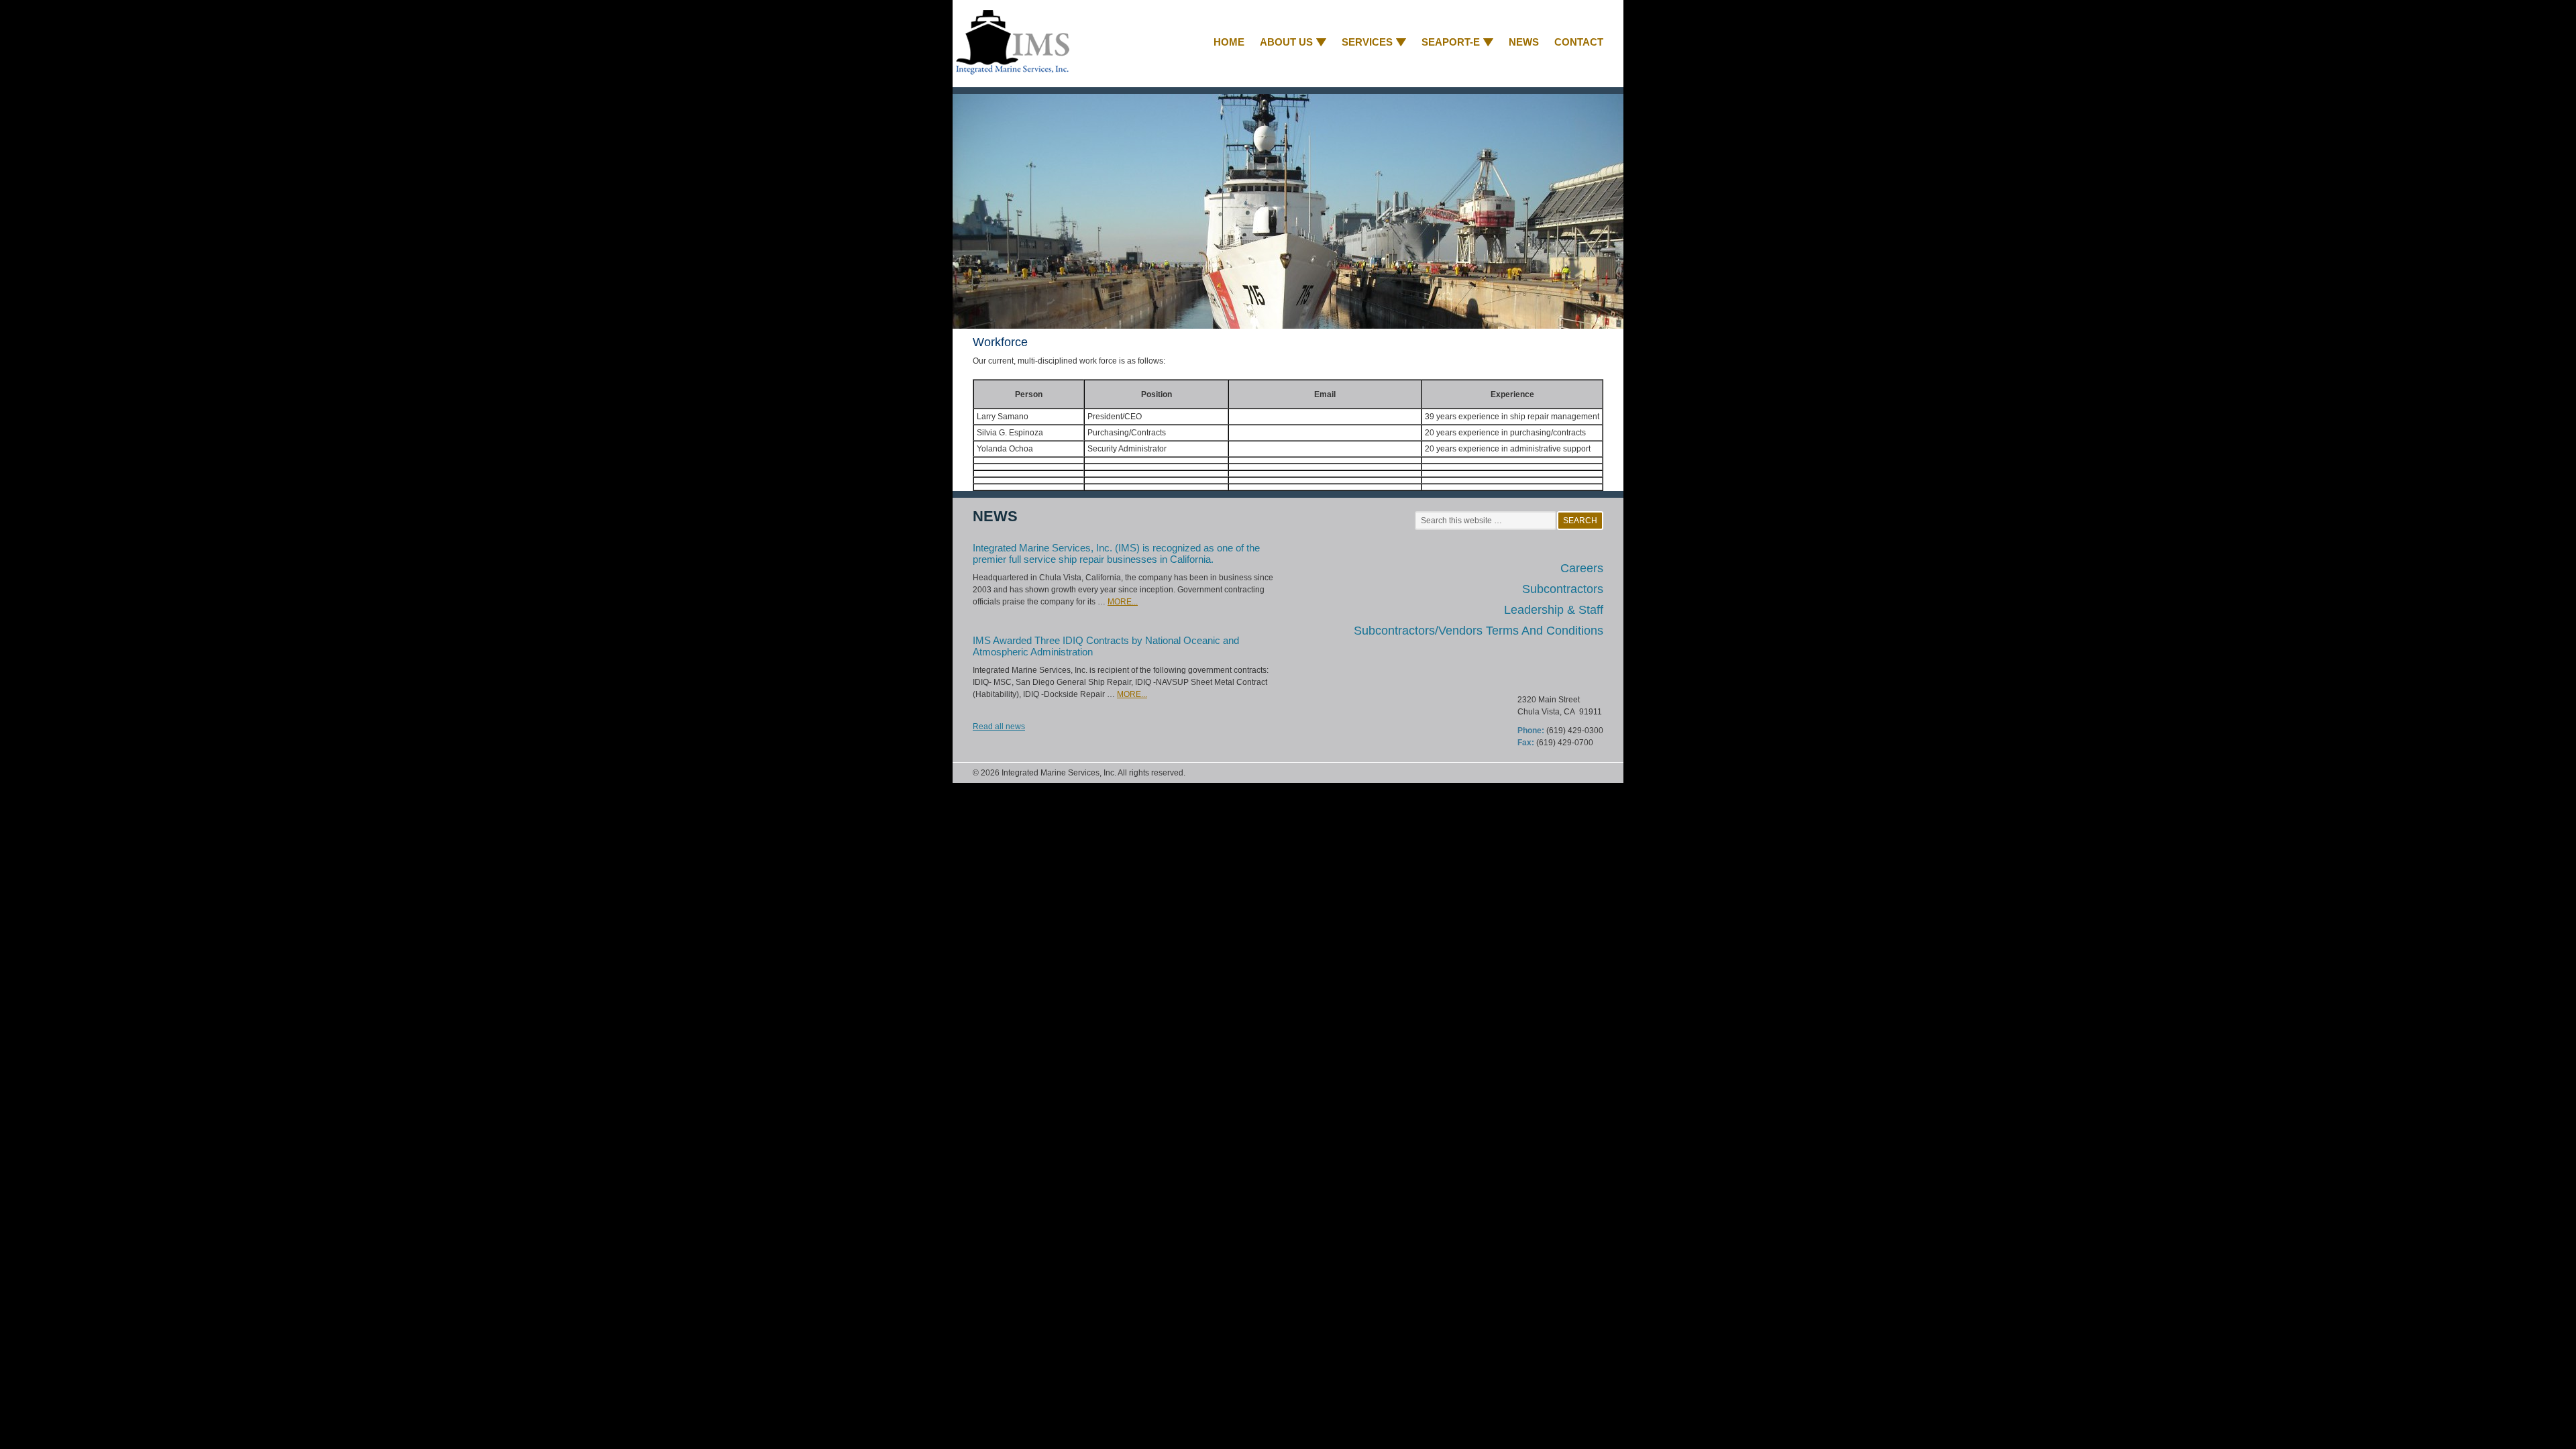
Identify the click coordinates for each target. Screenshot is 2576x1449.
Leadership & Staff (1554, 610)
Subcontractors (1563, 589)
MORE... (1123, 602)
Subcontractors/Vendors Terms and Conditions (1479, 631)
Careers (1582, 568)
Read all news (999, 727)
